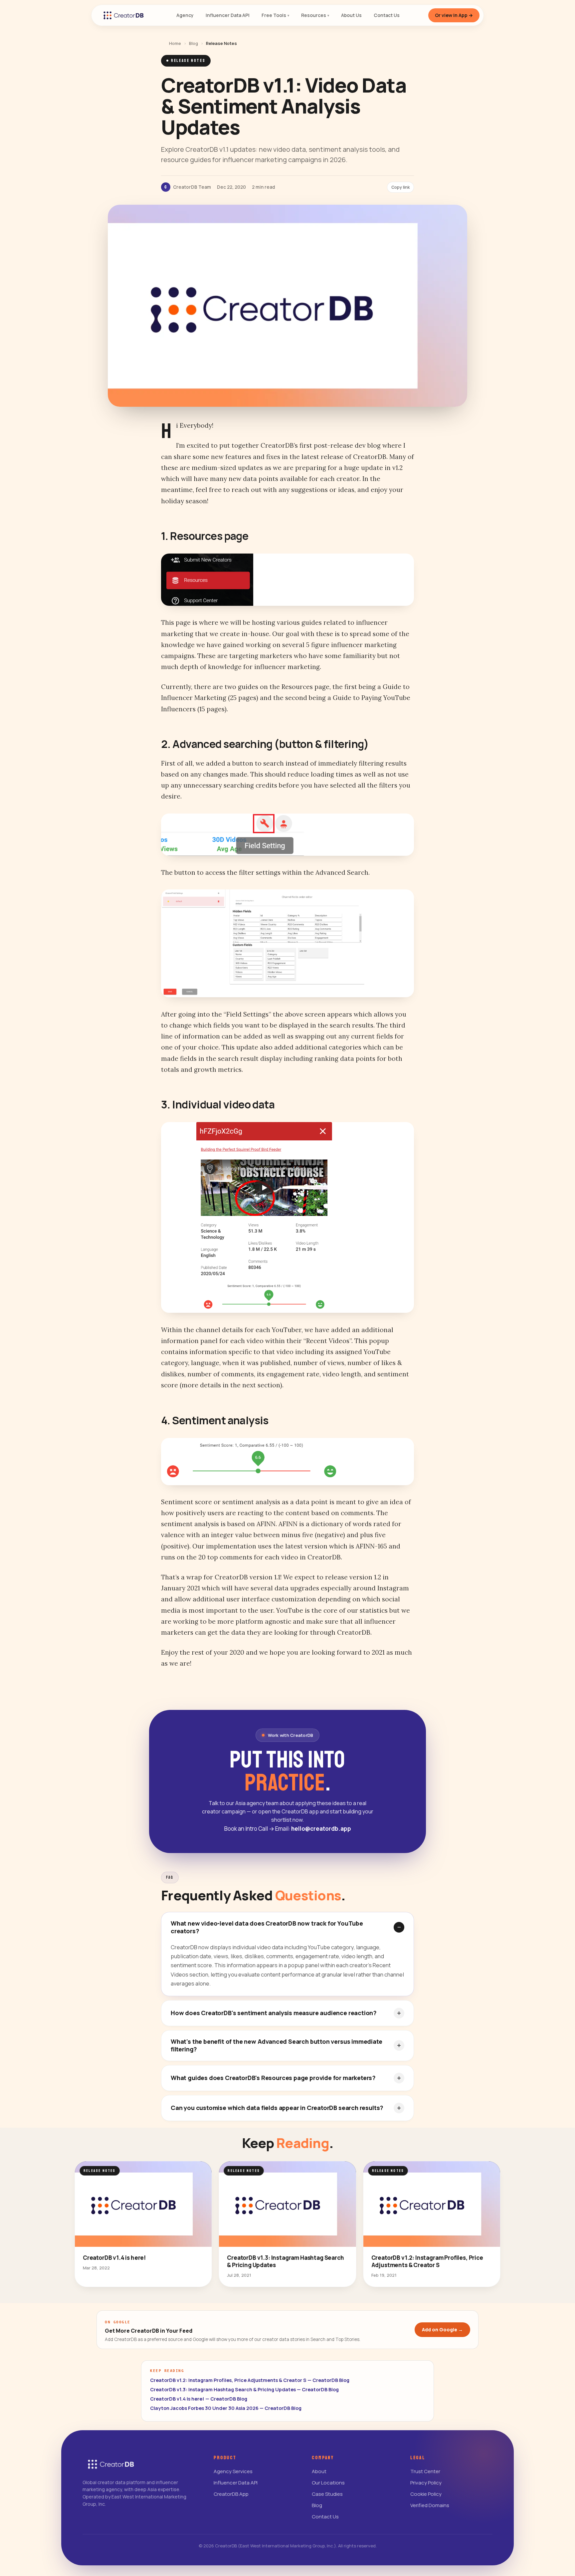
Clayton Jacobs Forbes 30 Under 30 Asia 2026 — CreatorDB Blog (226, 2408)
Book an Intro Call (249, 1829)
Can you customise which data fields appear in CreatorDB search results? (277, 2108)
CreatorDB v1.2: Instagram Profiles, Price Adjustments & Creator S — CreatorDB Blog (250, 2380)
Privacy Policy (426, 2483)
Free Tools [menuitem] (275, 15)
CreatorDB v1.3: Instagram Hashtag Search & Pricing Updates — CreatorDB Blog (244, 2389)
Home (175, 43)
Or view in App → (454, 15)
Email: (313, 1829)
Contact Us (325, 2517)
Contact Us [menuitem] (387, 15)
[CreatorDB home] (123, 15)
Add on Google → (442, 2330)
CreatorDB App (231, 2494)
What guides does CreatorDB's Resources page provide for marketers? (273, 2078)
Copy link (400, 187)
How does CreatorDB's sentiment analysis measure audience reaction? (274, 2013)
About (319, 2471)
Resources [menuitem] (315, 15)
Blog (193, 43)
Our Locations (328, 2483)
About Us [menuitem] (351, 15)
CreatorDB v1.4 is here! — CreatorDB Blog (199, 2399)
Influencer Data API (236, 2483)
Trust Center (425, 2471)
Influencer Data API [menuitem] (228, 15)
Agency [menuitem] (185, 15)
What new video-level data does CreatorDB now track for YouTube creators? (267, 1927)
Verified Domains (430, 2505)
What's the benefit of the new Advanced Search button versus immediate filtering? (277, 2045)
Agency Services (233, 2471)
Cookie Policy (426, 2494)
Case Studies (327, 2494)
